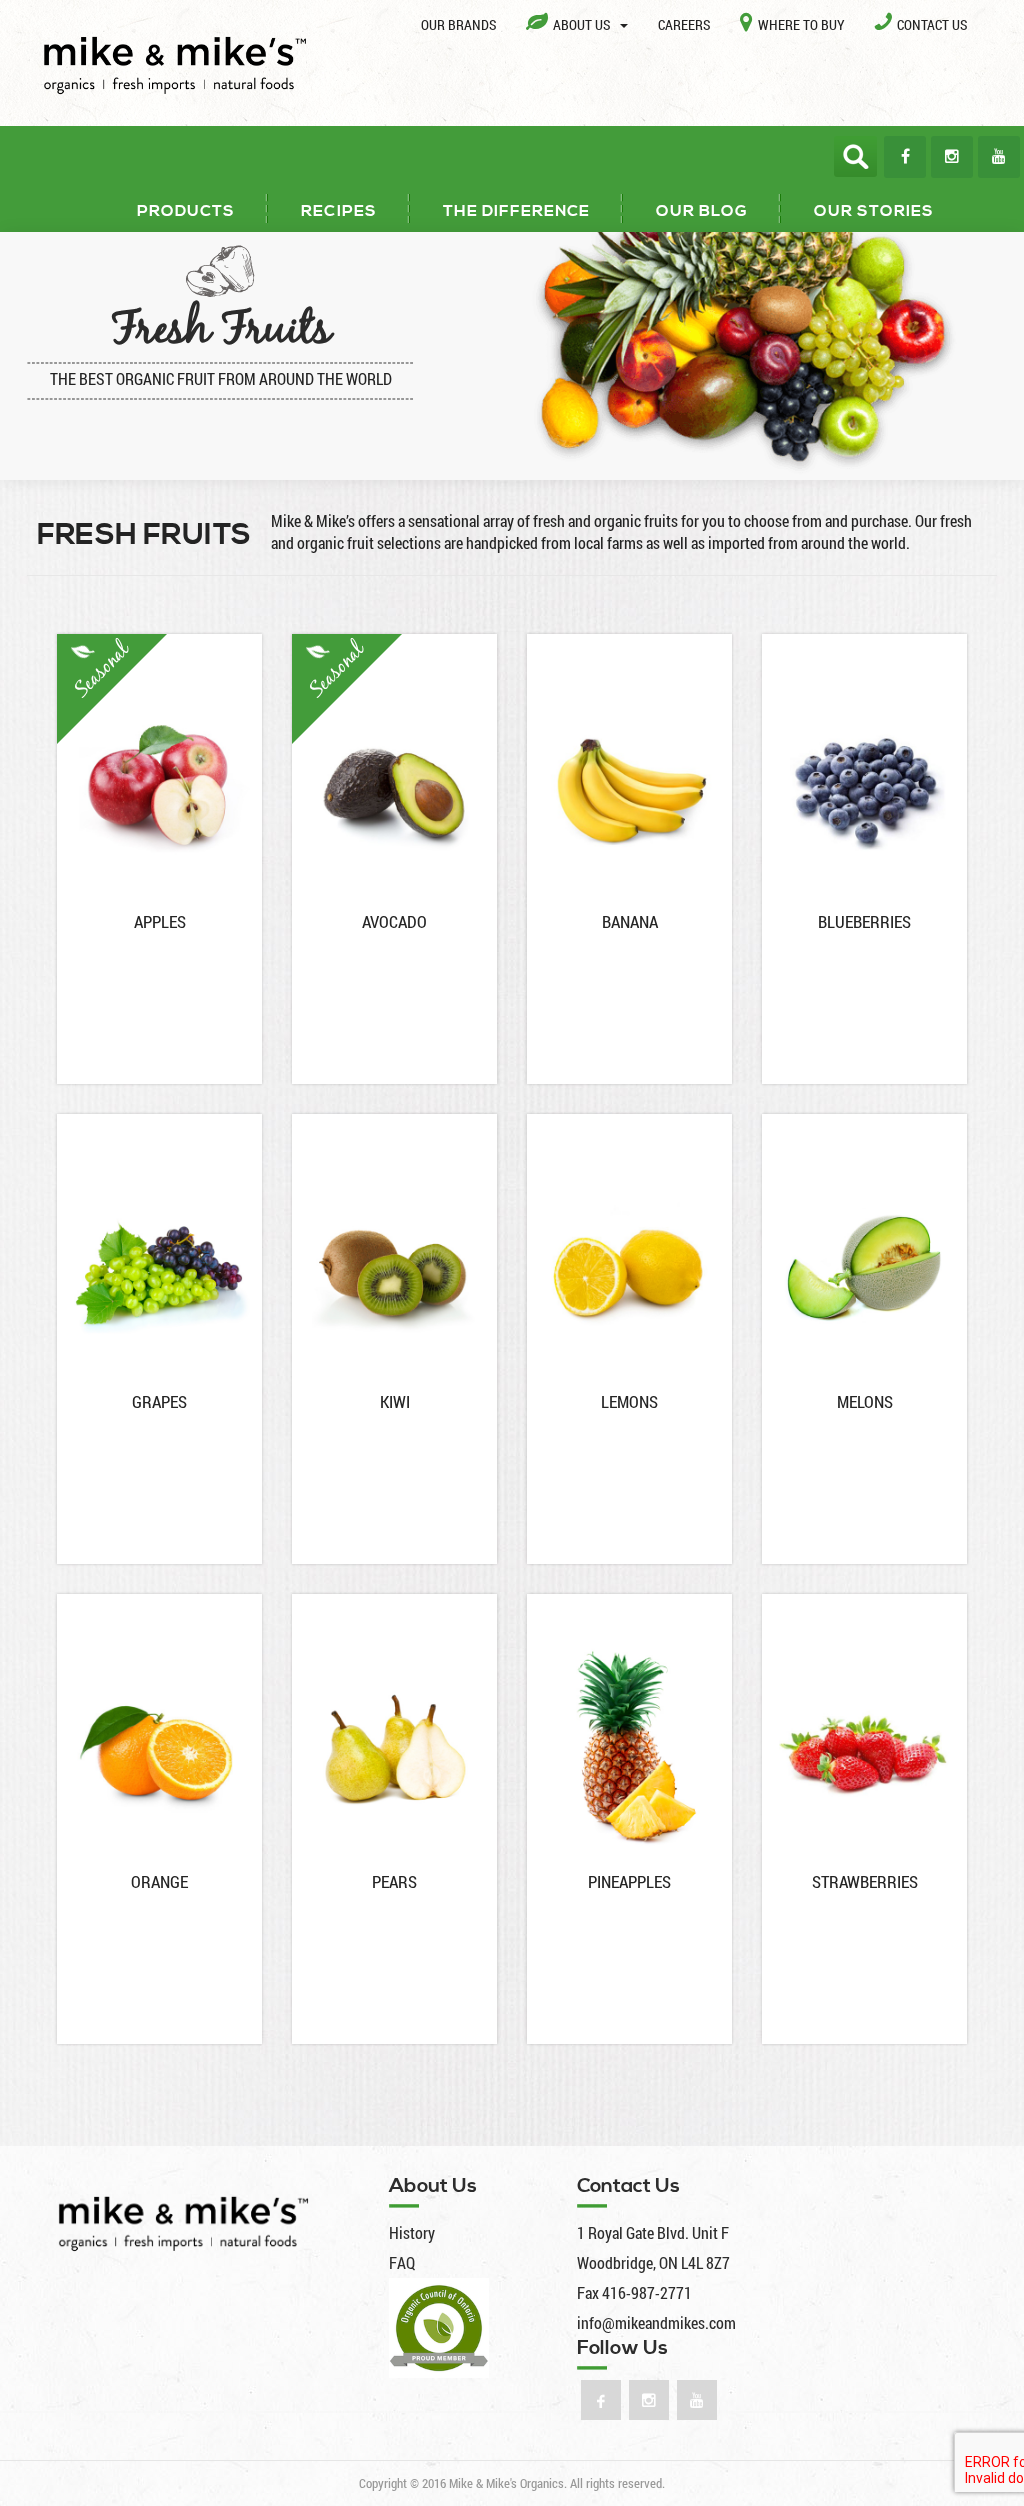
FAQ (402, 2262)
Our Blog (702, 211)
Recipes (339, 211)
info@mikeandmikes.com (656, 2322)
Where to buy (801, 24)
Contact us (932, 24)
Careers (684, 24)
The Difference (516, 211)
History (412, 2232)
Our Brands (458, 24)
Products (186, 211)
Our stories (874, 211)
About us (583, 24)
